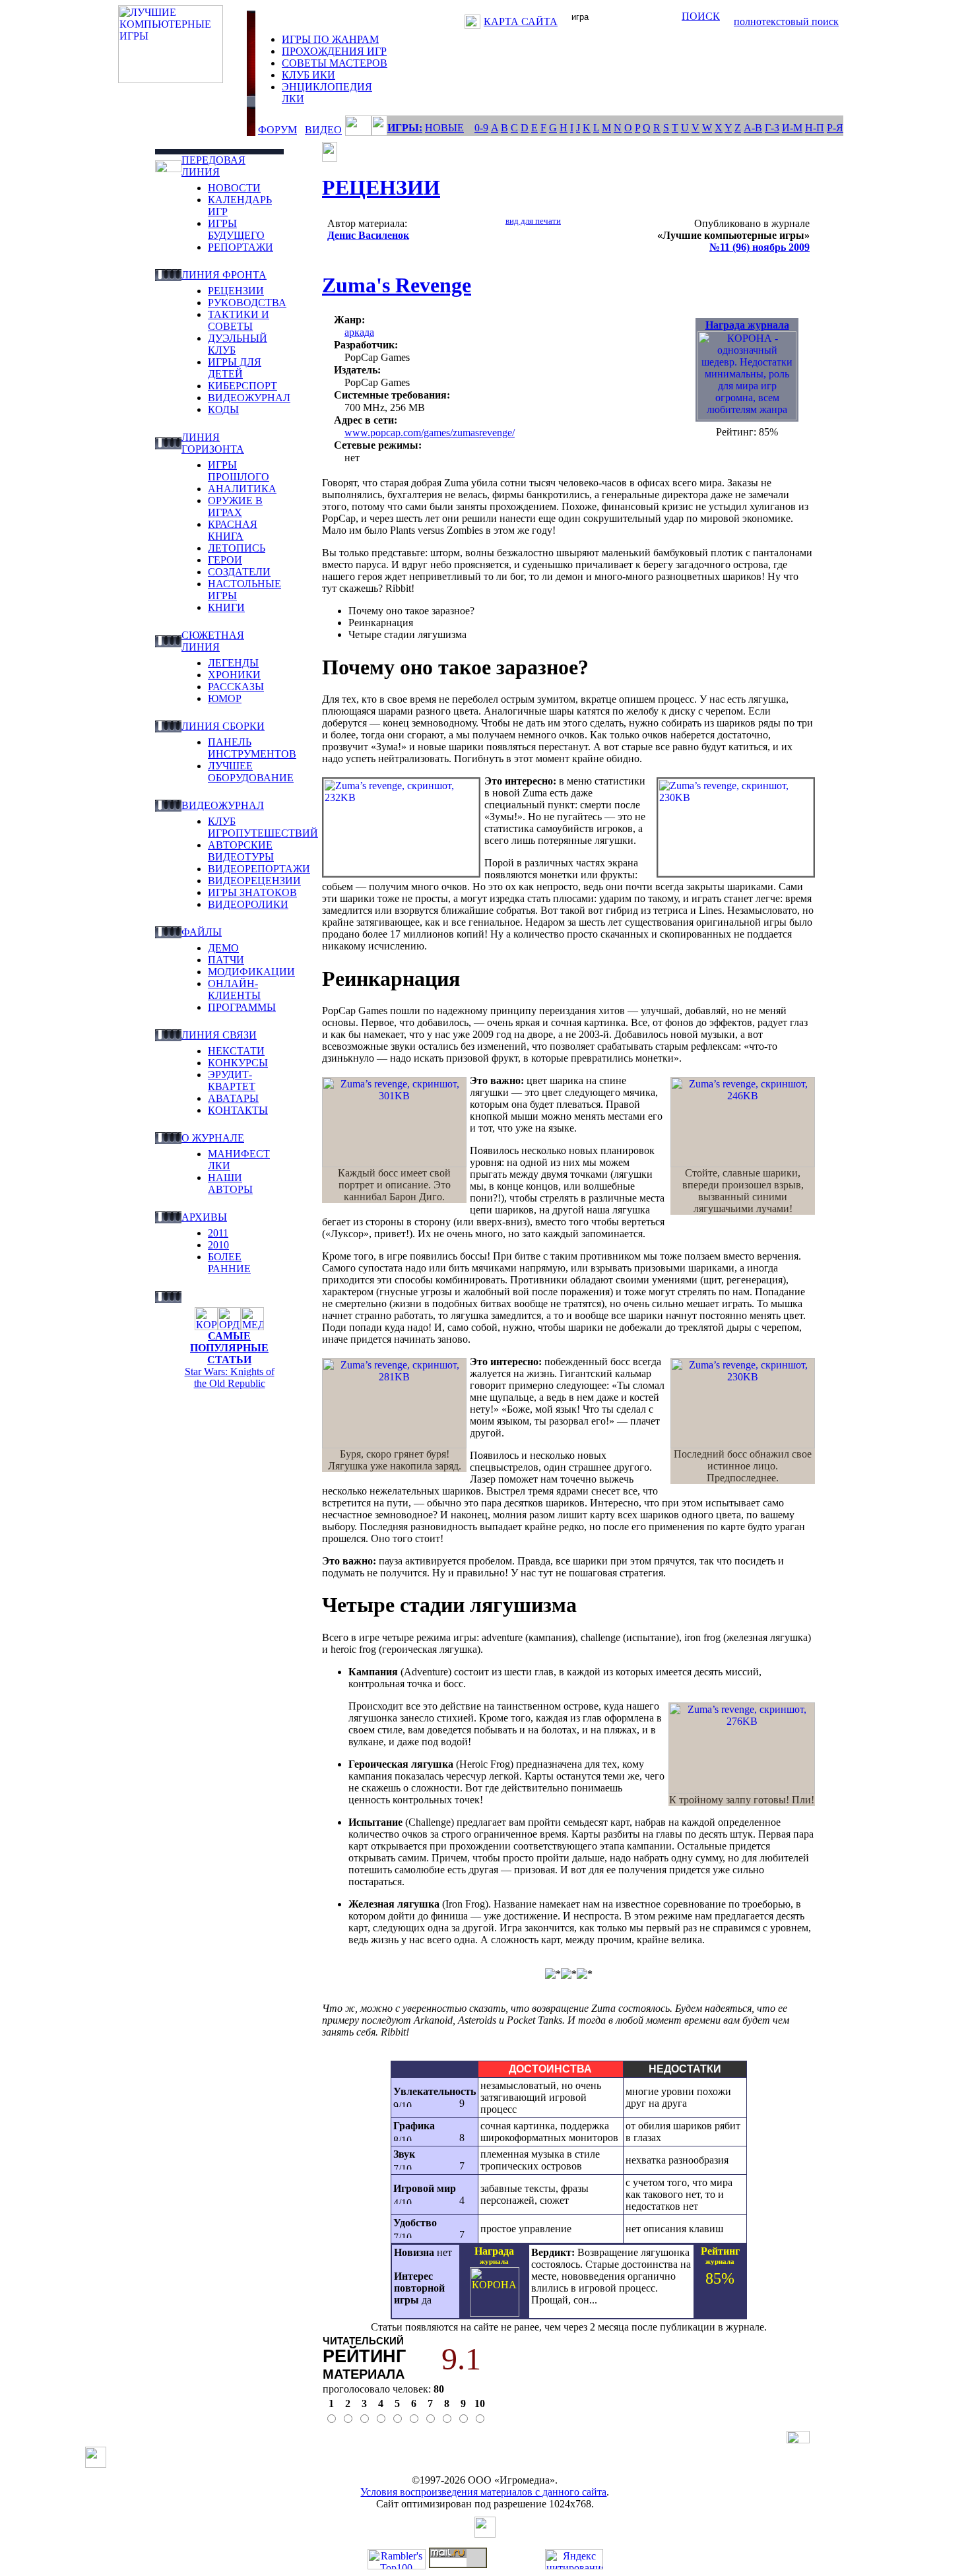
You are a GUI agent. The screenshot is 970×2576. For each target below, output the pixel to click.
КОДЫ (223, 409)
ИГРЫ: (405, 128)
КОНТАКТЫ (238, 1110)
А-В (753, 128)
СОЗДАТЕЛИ (239, 572)
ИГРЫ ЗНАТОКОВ (252, 892)
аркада (359, 332)
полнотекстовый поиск (786, 21)
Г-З (772, 128)
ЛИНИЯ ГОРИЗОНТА (213, 443)
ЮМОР (225, 698)
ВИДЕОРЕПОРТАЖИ (259, 869)
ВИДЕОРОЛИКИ (248, 904)
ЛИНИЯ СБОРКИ (223, 726)
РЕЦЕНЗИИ (236, 291)
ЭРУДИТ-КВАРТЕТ (232, 1080)
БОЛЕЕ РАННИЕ (229, 1263)
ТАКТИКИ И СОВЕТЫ (239, 320)
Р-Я (835, 128)
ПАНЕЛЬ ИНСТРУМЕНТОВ (252, 748)
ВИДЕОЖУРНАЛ (249, 398)
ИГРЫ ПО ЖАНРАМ (330, 39)
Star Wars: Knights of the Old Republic (230, 1377)
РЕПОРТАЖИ (241, 247)
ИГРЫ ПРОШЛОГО (239, 471)
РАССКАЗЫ (236, 687)
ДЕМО (223, 948)
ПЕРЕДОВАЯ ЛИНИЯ (213, 166)
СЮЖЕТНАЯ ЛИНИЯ (213, 641)
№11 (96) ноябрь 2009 (760, 247)
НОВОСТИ (234, 188)
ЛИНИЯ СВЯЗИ (219, 1035)
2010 (218, 1245)
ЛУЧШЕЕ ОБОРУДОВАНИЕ (251, 772)
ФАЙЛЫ (202, 932)
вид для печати (533, 221)
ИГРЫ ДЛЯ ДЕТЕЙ (235, 368)
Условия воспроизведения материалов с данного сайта (483, 2492)
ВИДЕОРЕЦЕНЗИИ (254, 881)
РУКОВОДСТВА (247, 303)
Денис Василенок (368, 235)
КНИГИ (226, 607)
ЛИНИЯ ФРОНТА (224, 275)
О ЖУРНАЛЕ (213, 1138)
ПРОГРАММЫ (242, 1007)
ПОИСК (701, 16)
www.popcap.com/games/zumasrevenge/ (430, 433)
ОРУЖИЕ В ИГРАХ (235, 506)
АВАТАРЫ (233, 1098)
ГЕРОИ (225, 560)
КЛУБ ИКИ (308, 75)
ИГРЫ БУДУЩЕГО (236, 229)
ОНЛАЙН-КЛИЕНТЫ (234, 989)
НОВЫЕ (444, 128)
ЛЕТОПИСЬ (237, 548)
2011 (218, 1233)
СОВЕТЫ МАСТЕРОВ (335, 63)
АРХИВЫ (204, 1217)
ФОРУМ (277, 130)
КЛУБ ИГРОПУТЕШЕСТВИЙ (263, 827)
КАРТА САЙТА (521, 21)
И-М (792, 128)
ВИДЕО (323, 130)
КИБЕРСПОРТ (242, 386)
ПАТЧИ (226, 960)
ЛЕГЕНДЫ (233, 663)
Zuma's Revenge (397, 285)
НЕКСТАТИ (236, 1051)
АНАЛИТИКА (242, 489)
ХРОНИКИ (234, 675)
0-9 (481, 128)
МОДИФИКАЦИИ (251, 972)
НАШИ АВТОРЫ (230, 1183)
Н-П (815, 128)
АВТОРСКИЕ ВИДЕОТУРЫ (241, 851)
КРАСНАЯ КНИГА (233, 530)
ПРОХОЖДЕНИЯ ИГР (334, 51)
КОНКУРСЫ (238, 1063)
